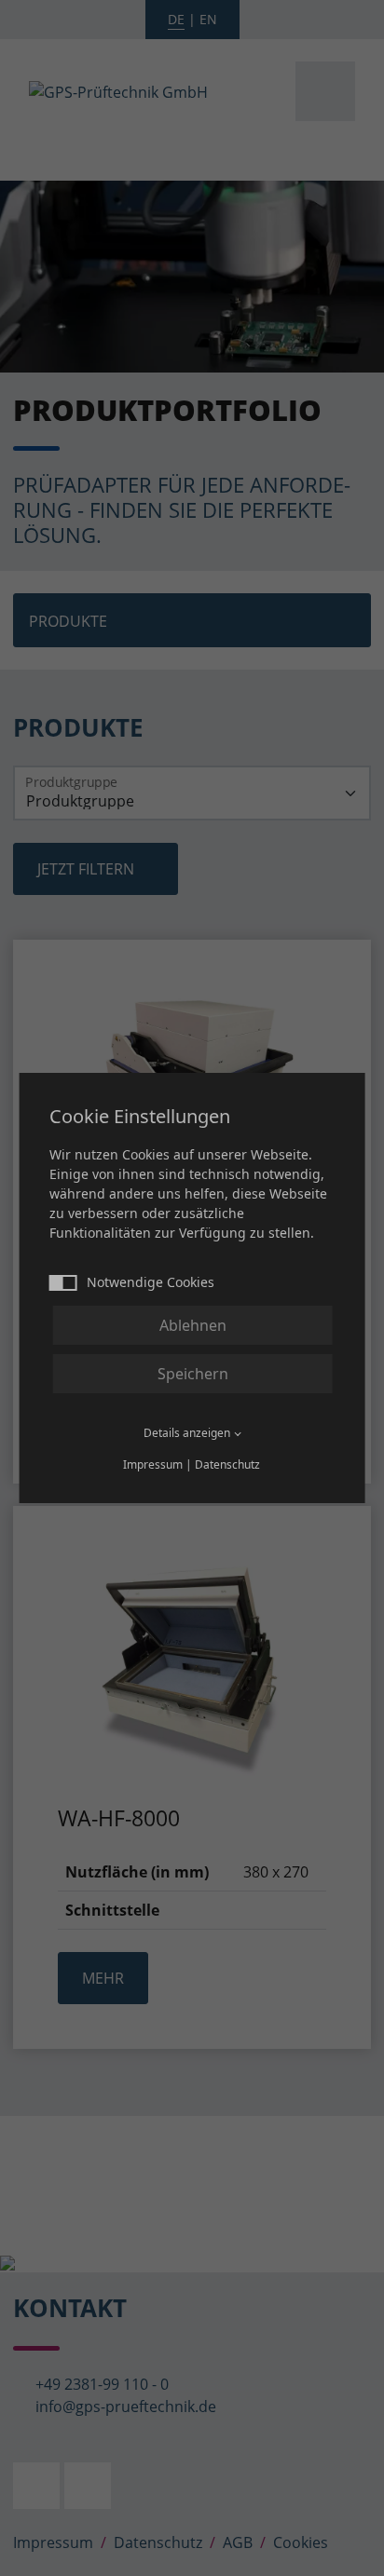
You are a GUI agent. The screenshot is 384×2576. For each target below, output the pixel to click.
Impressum (153, 1464)
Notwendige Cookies (151, 1282)
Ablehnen (193, 1325)
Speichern (193, 1374)
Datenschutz (227, 1464)
